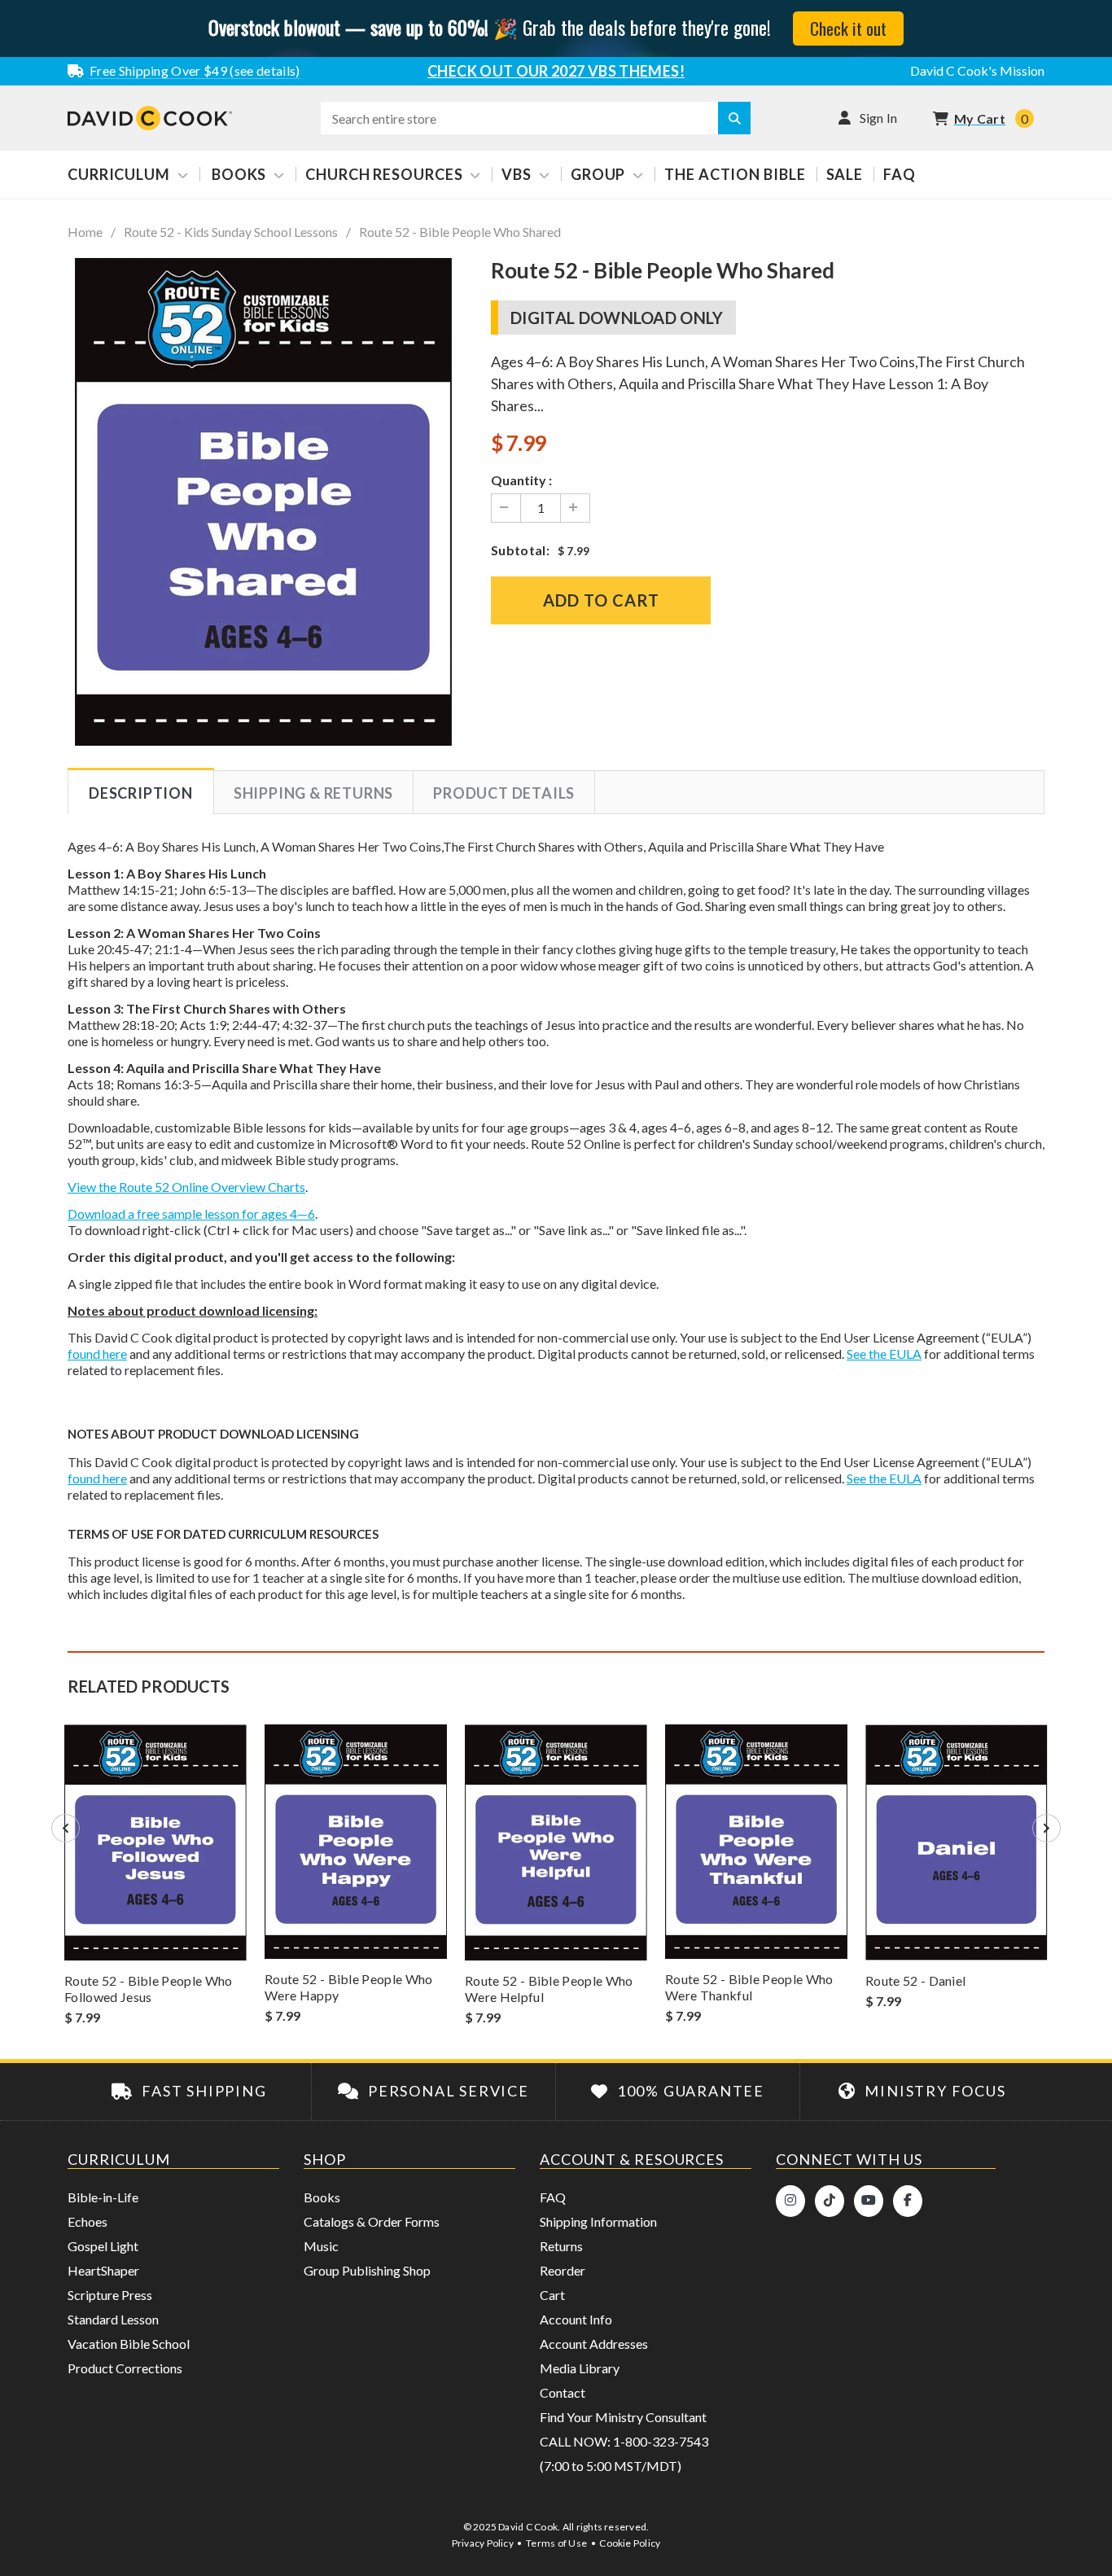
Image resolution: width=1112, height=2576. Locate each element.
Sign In (879, 118)
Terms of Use (556, 2543)
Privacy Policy (483, 2543)
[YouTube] (869, 2201)
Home (85, 232)
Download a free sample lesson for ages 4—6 (191, 1214)
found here (97, 1354)
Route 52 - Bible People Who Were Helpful (549, 1989)
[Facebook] (908, 2201)
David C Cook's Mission (977, 70)
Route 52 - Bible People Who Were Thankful (749, 1987)
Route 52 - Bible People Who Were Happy (349, 1987)
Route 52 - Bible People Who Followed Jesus (149, 1989)
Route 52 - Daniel (915, 1980)
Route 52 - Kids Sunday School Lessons (231, 232)
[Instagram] (790, 2201)
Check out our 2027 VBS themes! (556, 71)
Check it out (848, 28)
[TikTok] (830, 2201)
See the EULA (884, 1354)
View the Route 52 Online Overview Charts (186, 1187)
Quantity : (521, 480)
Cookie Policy (630, 2543)
